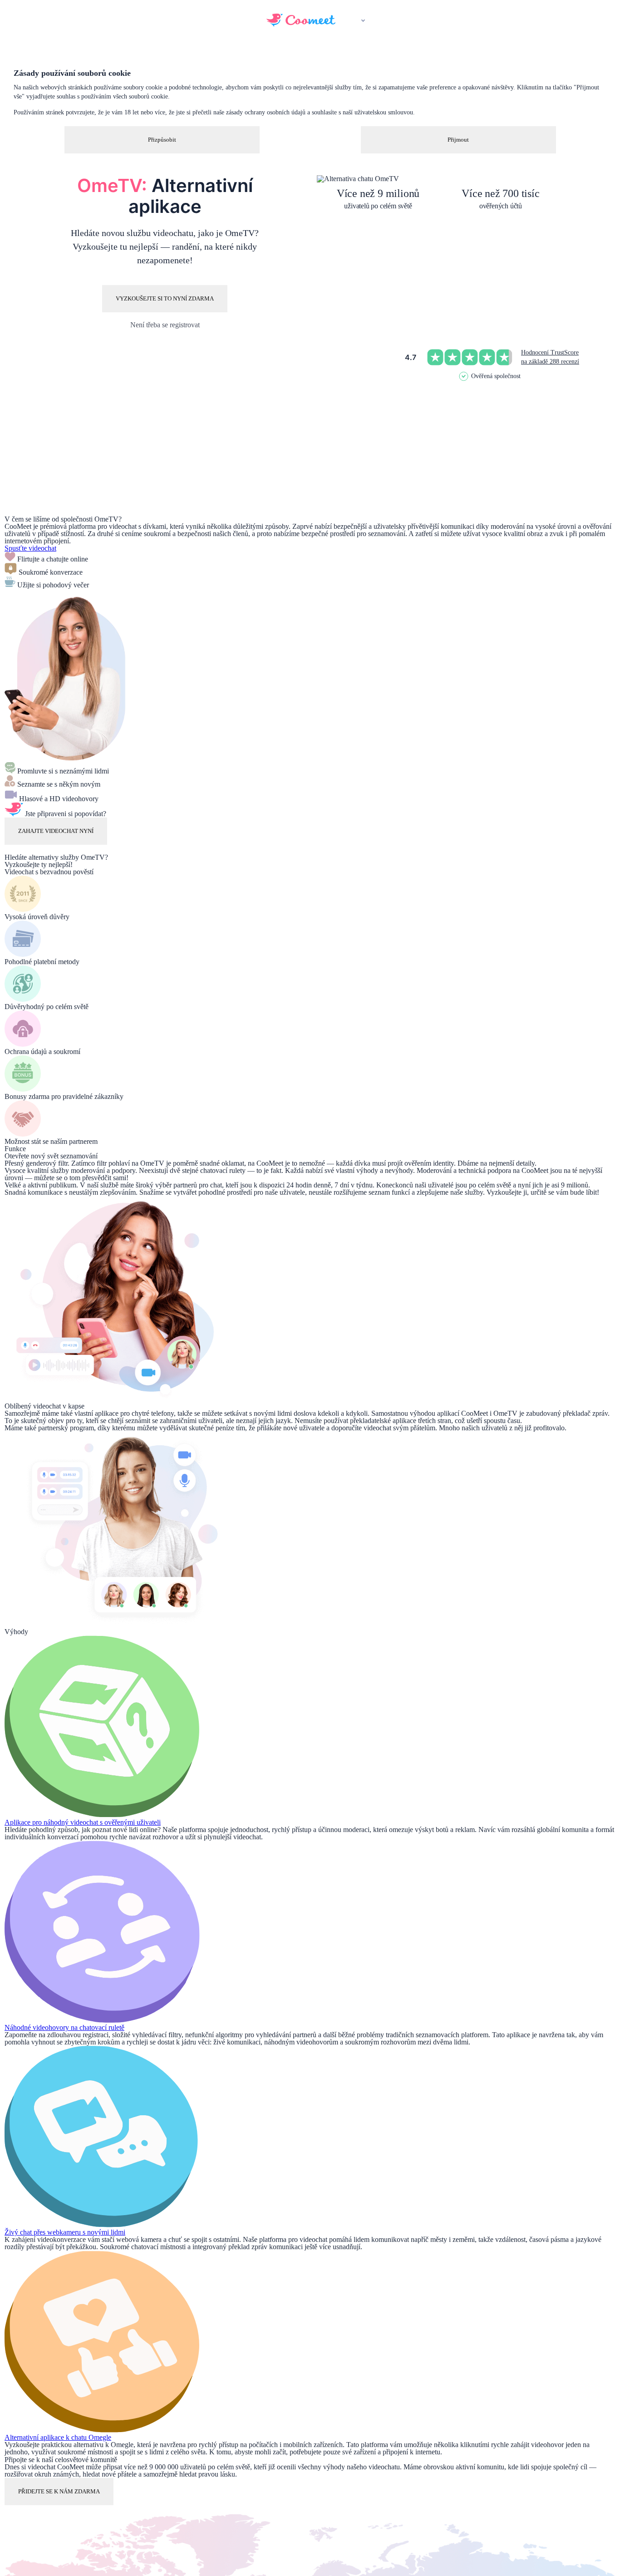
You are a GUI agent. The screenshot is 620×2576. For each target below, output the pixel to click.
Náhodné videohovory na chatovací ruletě (64, 2027)
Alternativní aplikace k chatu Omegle (58, 2437)
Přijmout (458, 140)
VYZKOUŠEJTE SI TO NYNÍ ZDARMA (165, 298)
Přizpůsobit (162, 140)
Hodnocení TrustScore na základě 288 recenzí (550, 357)
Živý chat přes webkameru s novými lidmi (65, 2232)
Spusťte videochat (30, 548)
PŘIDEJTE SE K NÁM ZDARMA (59, 2491)
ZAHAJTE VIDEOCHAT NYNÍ (56, 831)
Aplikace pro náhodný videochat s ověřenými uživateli (83, 1822)
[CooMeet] (301, 24)
